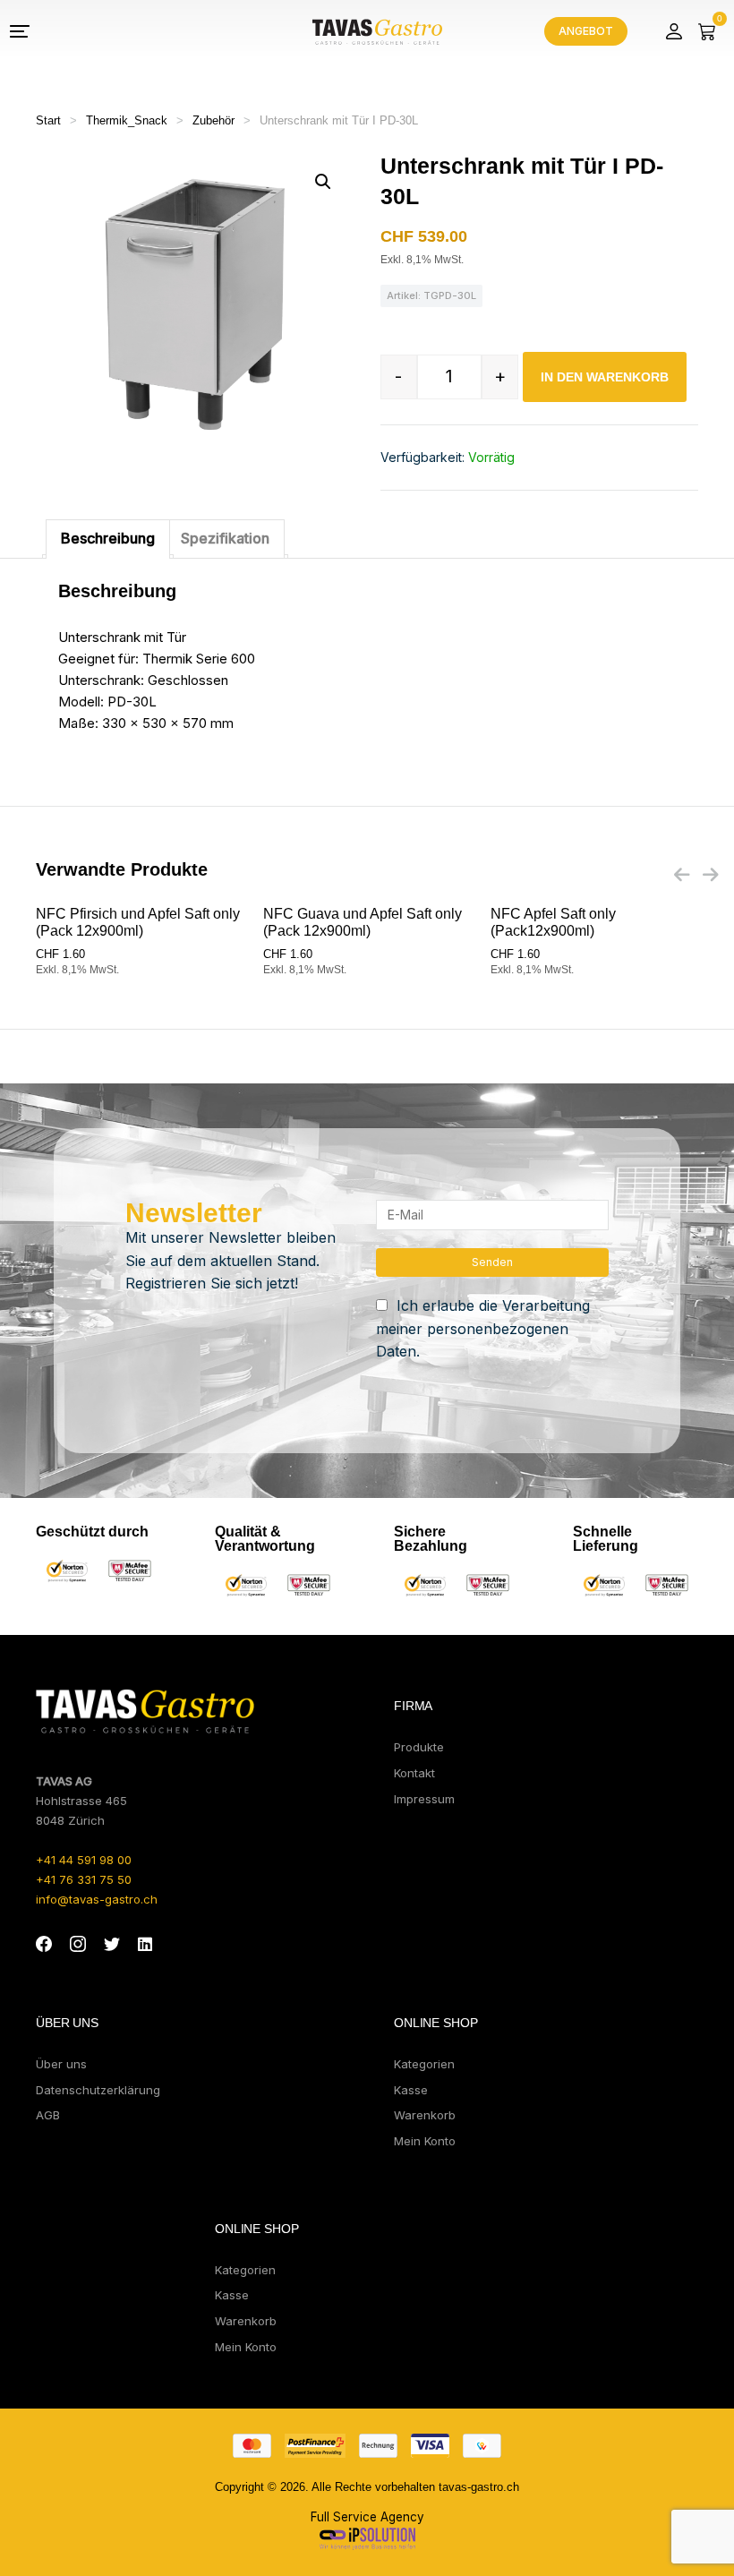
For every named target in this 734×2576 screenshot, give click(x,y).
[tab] (108, 539)
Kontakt (414, 1773)
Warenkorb (425, 2115)
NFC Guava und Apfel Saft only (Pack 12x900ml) (363, 922)
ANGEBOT (586, 31)
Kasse (411, 2090)
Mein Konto (425, 2141)
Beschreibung (108, 538)
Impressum (424, 1799)
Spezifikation (225, 538)
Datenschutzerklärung (98, 2090)
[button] (323, 182)
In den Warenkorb (605, 377)
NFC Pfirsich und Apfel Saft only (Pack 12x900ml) (138, 922)
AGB (48, 2115)
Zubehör (213, 120)
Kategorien (424, 2064)
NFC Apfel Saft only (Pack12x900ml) (553, 922)
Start (48, 120)
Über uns (61, 2064)
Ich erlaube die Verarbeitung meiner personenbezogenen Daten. (483, 1328)
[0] (707, 31)
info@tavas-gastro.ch (97, 1899)
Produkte (419, 1747)
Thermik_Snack (127, 120)
